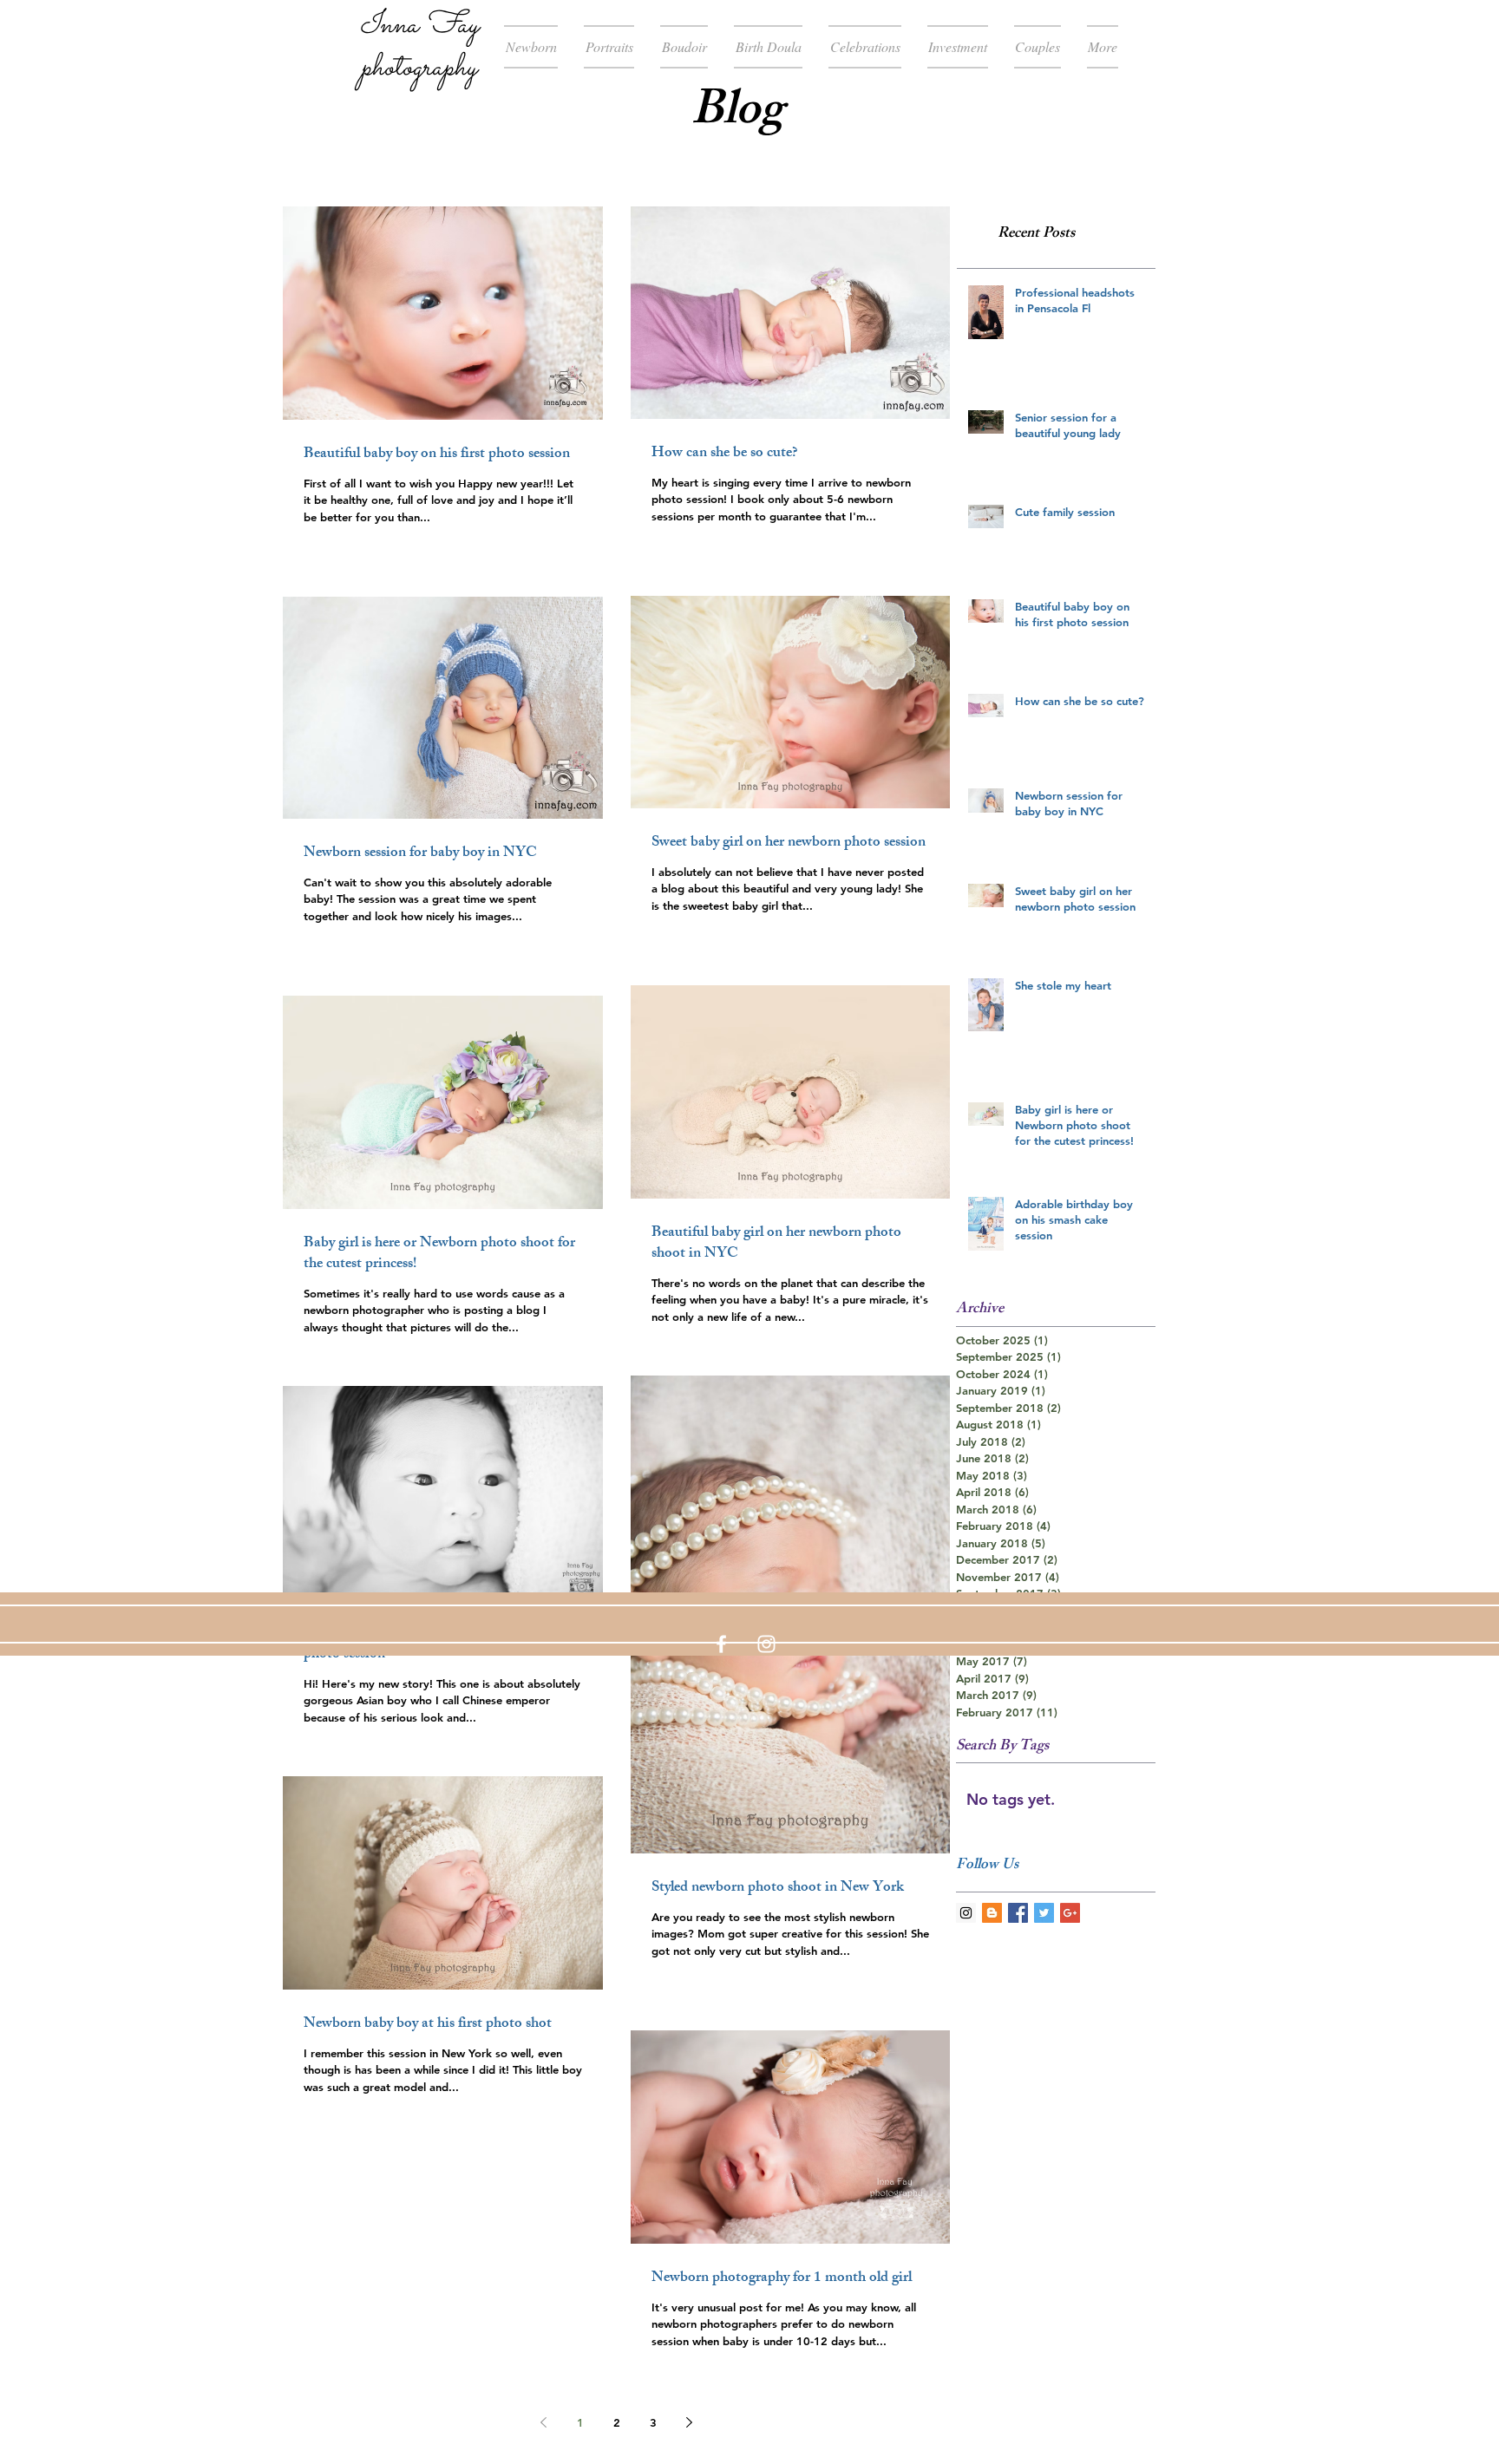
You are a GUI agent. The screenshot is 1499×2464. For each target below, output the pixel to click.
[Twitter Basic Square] (1044, 1913)
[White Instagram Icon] (766, 1644)
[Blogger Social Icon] (992, 1913)
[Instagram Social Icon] (966, 1913)
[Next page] (690, 2422)
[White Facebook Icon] (721, 1644)
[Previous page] (544, 2422)
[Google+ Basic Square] (1070, 1913)
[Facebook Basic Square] (1018, 1913)
